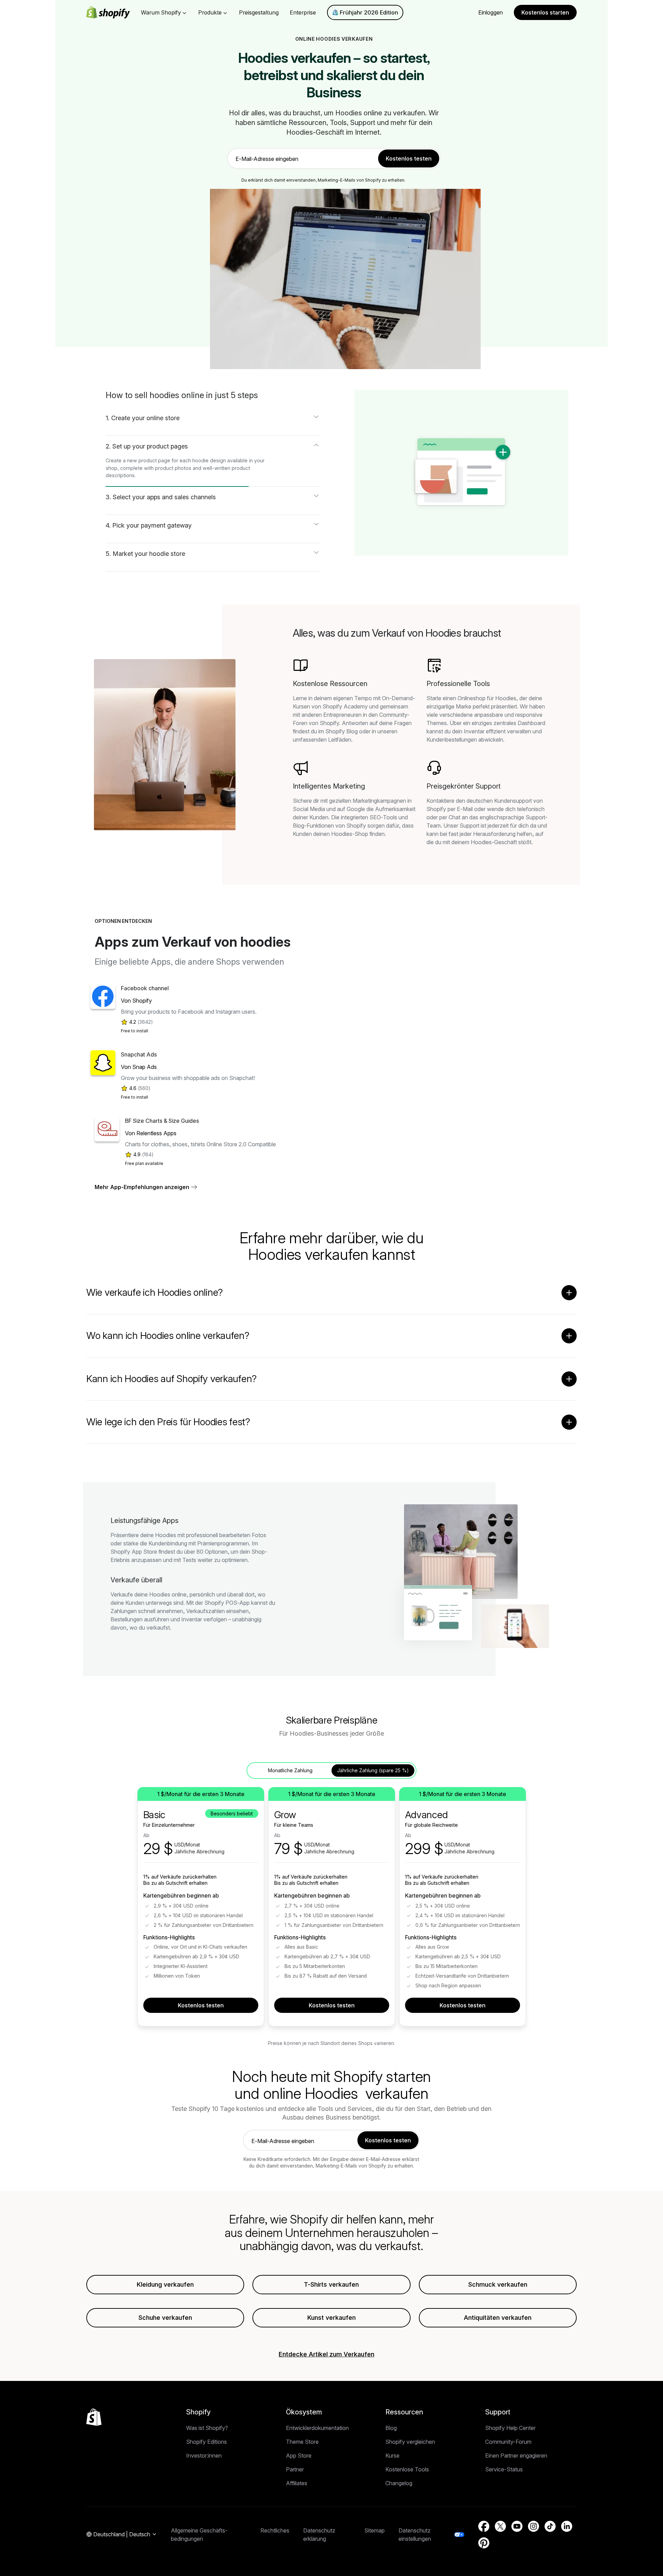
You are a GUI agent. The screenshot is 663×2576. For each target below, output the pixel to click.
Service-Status (504, 2469)
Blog (391, 2428)
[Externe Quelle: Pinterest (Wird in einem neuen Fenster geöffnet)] (484, 2543)
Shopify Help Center (510, 2428)
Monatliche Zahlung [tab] (290, 1770)
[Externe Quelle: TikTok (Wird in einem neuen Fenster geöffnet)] (550, 2526)
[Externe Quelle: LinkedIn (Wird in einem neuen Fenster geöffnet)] (567, 2526)
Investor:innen (204, 2456)
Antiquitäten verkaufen (498, 2318)
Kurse (392, 2456)
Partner (295, 2469)
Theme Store (302, 2442)
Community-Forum (508, 2442)
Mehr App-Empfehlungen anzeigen (142, 1187)
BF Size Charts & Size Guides (162, 1121)
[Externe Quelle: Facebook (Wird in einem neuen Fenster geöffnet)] (484, 2526)
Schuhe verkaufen (165, 2318)
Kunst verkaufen (331, 2318)
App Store (299, 2456)
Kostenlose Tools (407, 2469)
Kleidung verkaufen (165, 2284)
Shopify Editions (206, 2442)
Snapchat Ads (139, 1054)
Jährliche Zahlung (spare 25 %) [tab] (373, 1770)
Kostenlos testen (201, 2005)
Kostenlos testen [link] (409, 158)
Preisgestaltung (259, 12)
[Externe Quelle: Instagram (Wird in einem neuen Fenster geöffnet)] (534, 2526)
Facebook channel (145, 988)
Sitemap (374, 2530)
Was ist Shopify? (207, 2428)
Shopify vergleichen (410, 2442)
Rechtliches (275, 2530)
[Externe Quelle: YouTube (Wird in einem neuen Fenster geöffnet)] (517, 2526)
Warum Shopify (161, 12)
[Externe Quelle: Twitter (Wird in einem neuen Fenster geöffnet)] (500, 2526)
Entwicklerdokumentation (317, 2428)
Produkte (210, 12)
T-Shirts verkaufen (331, 2284)
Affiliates (297, 2483)
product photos (173, 468)
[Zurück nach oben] (94, 2417)
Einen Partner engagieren (516, 2456)
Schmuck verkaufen (498, 2284)
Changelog (399, 2483)
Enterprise (303, 12)
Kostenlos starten (545, 12)
